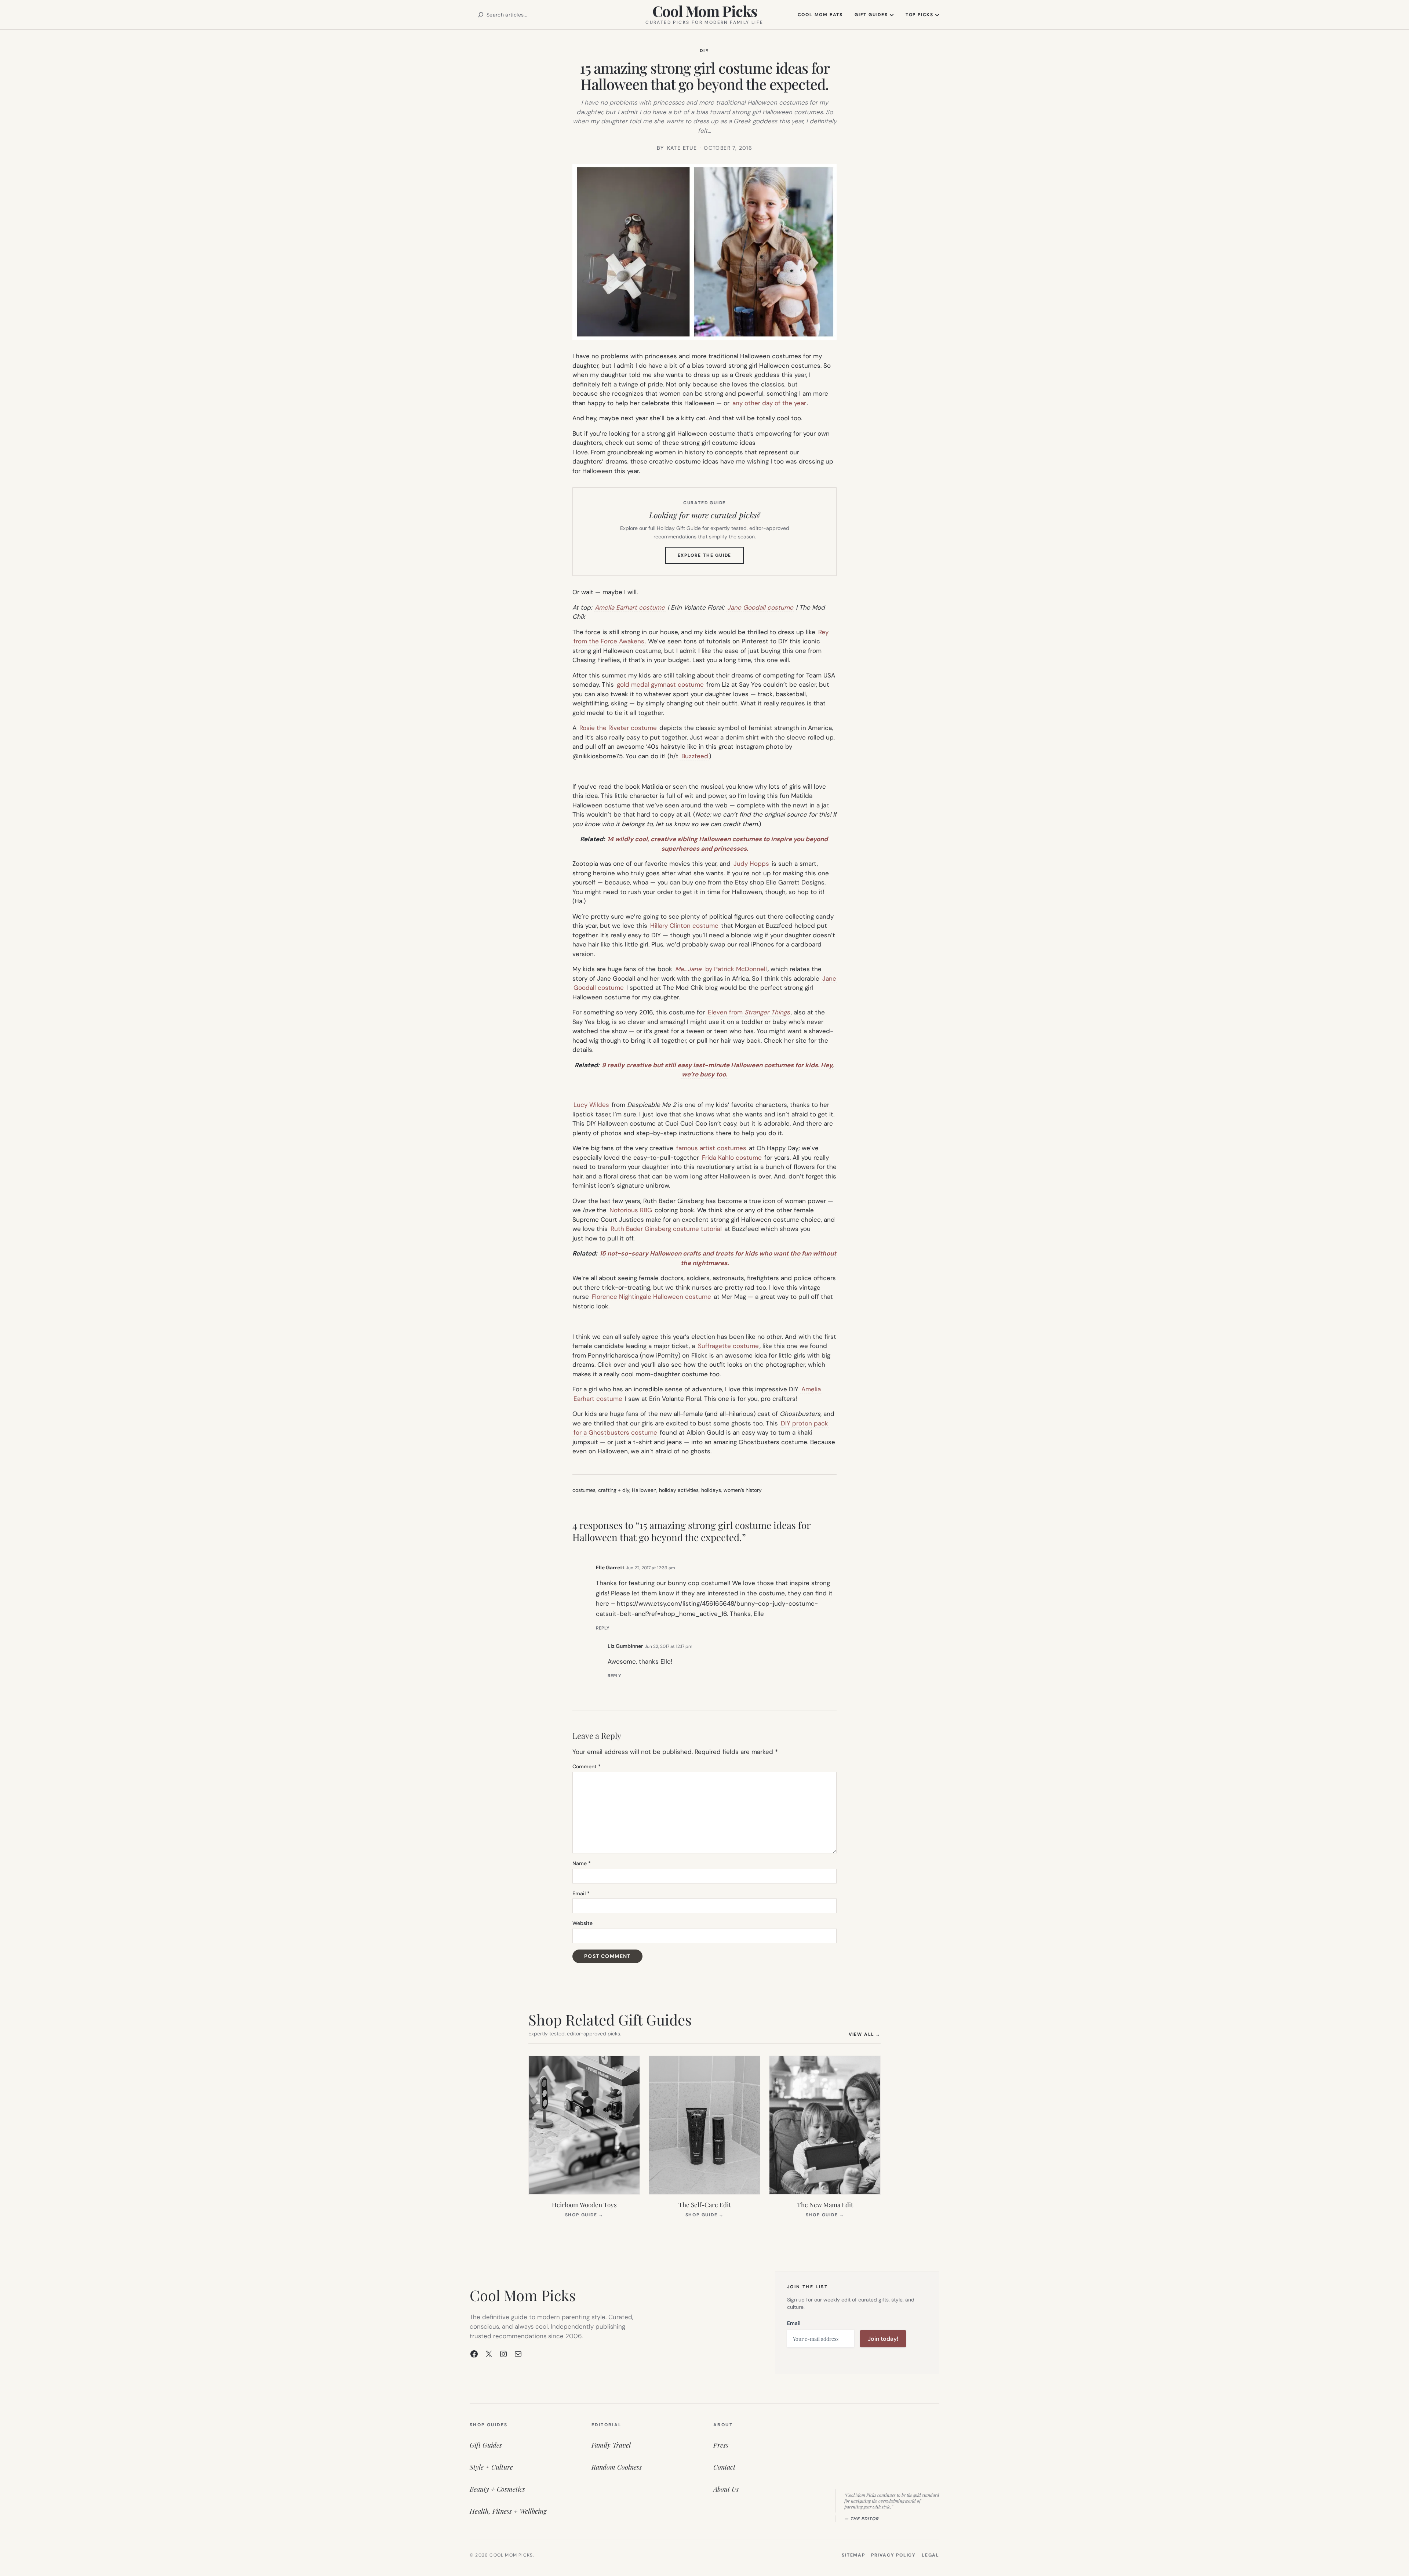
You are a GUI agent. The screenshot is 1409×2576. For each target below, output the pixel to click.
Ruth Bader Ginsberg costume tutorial (666, 1229)
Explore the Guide (711, 558)
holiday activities (679, 1490)
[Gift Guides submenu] (892, 15)
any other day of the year (769, 403)
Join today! (883, 2339)
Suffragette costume (728, 1346)
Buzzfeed (695, 756)
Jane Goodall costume (760, 607)
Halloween (644, 1490)
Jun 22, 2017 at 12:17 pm (669, 1646)
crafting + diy (614, 1490)
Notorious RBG (631, 1210)
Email (581, 1893)
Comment (587, 1766)
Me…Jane (688, 969)
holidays (711, 1490)
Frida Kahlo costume (732, 1158)
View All (865, 2034)
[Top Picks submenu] (937, 15)
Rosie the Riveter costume (618, 728)
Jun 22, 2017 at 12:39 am (651, 1568)
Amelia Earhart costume (630, 607)
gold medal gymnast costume (660, 684)
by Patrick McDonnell (735, 969)
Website (582, 1923)
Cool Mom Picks (705, 11)
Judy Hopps (751, 864)
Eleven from (749, 1012)
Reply (603, 1628)
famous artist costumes (711, 1148)
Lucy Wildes (591, 1105)
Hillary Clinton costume (684, 926)
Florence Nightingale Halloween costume (651, 1297)
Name (582, 1863)
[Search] (481, 15)
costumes (584, 1490)
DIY (704, 51)
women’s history (743, 1490)
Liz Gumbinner (625, 1646)
